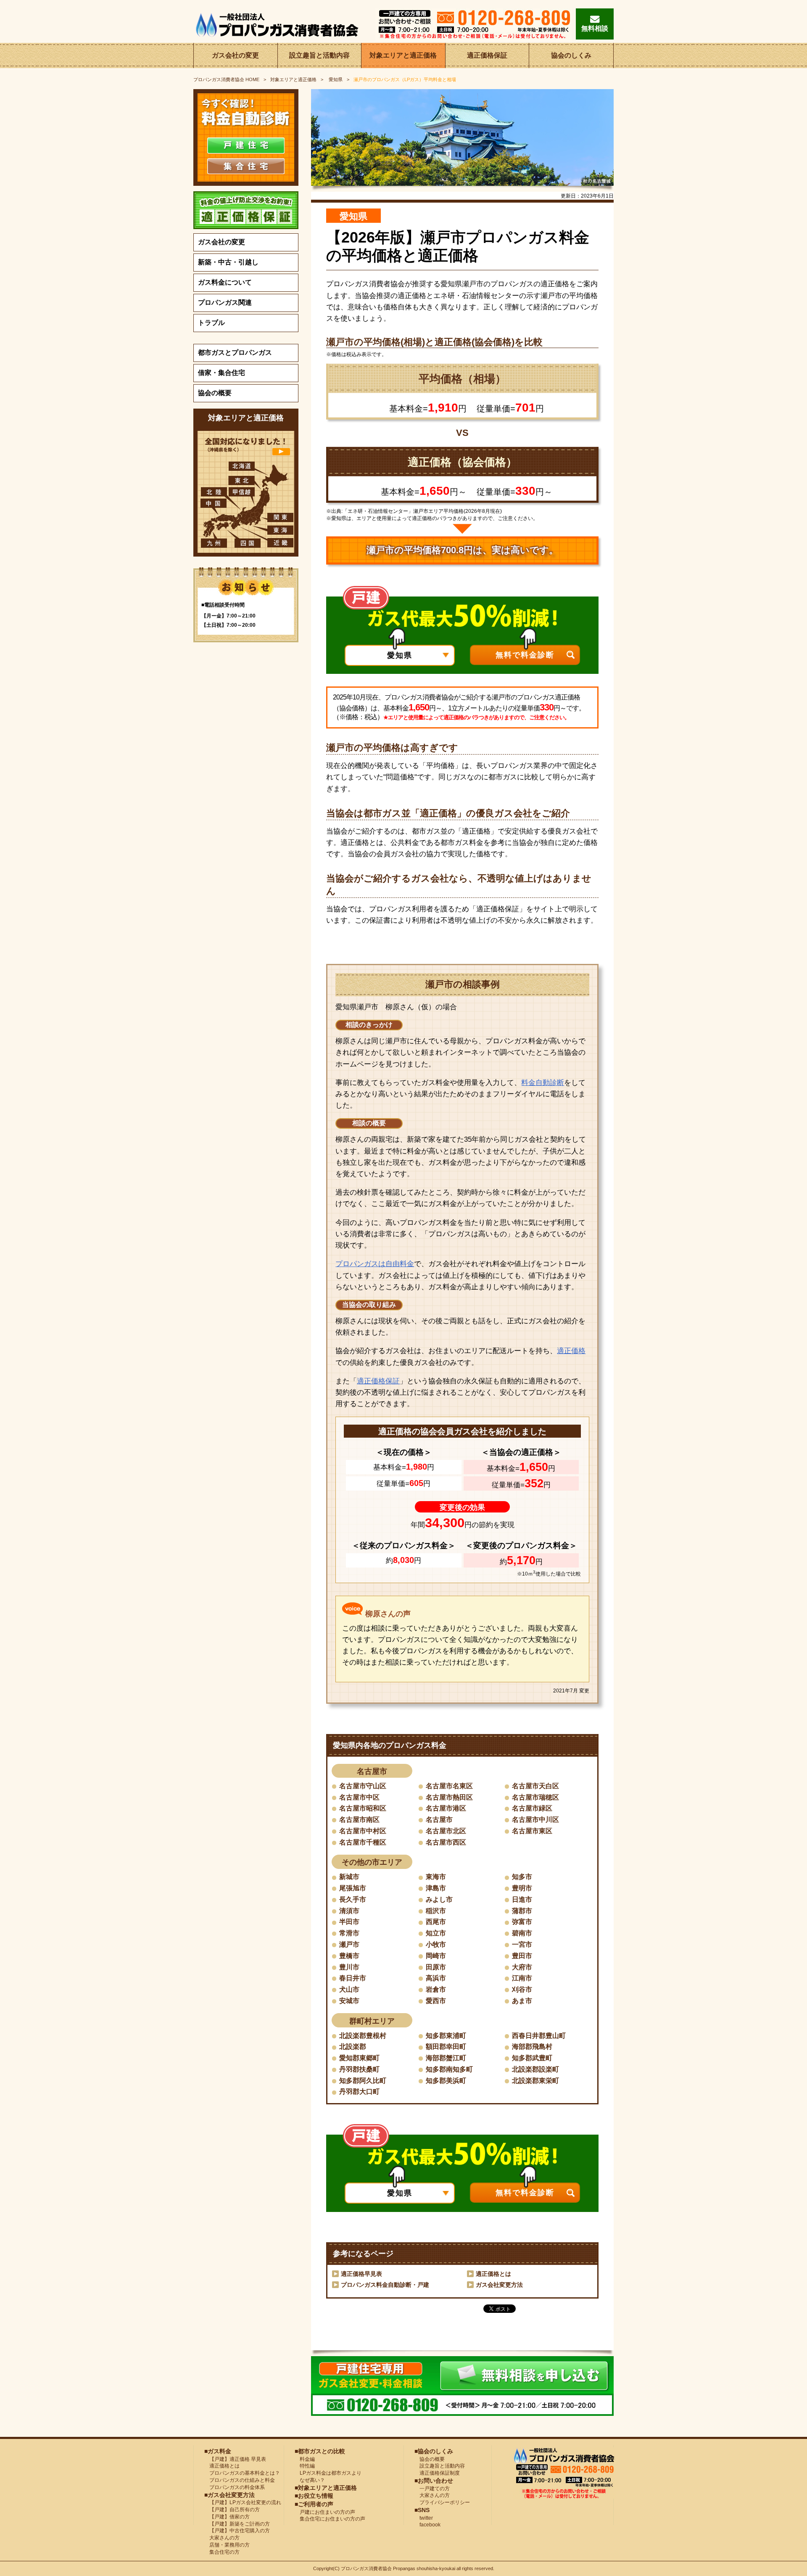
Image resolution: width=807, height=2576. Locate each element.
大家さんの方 (222, 2538)
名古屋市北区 (446, 1831)
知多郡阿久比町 (363, 2081)
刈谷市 (522, 1989)
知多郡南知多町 (449, 2069)
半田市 (349, 1922)
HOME (226, 79)
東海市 (436, 1877)
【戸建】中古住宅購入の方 (237, 2531)
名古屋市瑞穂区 (535, 1797)
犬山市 (349, 1989)
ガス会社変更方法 (499, 2285)
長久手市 (353, 1899)
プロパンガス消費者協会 (366, 2568)
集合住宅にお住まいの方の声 (330, 2519)
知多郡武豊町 (532, 2058)
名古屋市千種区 (363, 1842)
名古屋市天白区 (535, 1786)
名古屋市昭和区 (363, 1808)
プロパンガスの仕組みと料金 (240, 2480)
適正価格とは (493, 2274)
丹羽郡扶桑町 (359, 2069)
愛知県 (335, 79)
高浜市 (436, 1978)
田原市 (436, 1967)
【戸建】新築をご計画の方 (237, 2524)
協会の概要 (215, 393)
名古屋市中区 (359, 1797)
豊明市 (522, 1888)
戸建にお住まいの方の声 (325, 2512)
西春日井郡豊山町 (539, 2036)
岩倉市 (436, 1989)
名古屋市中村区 (363, 1831)
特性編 (305, 2466)
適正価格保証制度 (437, 2473)
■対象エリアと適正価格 (326, 2488)
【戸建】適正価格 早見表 (235, 2459)
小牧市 (436, 1944)
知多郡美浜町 (446, 2081)
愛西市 (436, 2001)
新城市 (349, 1877)
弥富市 (522, 1922)
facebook (427, 2525)
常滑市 (349, 1933)
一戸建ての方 (435, 2489)
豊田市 (522, 1956)
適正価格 (571, 1351)
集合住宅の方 (222, 2552)
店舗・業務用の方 (227, 2545)
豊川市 (349, 1967)
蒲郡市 (522, 1911)
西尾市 (436, 1922)
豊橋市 (349, 1956)
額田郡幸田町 (446, 2047)
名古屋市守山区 (363, 1786)
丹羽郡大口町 (359, 2092)
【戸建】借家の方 (227, 2517)
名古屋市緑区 (532, 1808)
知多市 (522, 1877)
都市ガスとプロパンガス (235, 352)
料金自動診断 (543, 1083)
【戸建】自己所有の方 (232, 2510)
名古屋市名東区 (449, 1786)
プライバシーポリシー (442, 2502)
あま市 (522, 2001)
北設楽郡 (353, 2047)
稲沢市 (436, 1911)
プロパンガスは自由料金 (375, 1264)
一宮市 (522, 1944)
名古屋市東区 (532, 1831)
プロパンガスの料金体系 (235, 2487)
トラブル (211, 323)
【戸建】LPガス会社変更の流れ (243, 2502)
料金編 (305, 2459)
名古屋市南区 (359, 1820)
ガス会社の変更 (235, 55)
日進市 (522, 1899)
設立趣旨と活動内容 (319, 55)
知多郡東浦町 (446, 2036)
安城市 (349, 2001)
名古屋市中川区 (535, 1820)
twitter (424, 2518)
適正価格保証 (487, 55)
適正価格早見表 (361, 2274)
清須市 (349, 1911)
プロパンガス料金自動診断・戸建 (385, 2285)
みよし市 (439, 1899)
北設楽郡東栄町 (535, 2081)
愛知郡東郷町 (359, 2058)
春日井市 (353, 1978)
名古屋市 (439, 1820)
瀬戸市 (349, 1944)
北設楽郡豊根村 (363, 2036)
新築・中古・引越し (228, 262)
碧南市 (522, 1933)
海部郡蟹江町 (446, 2058)
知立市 (436, 1933)
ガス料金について (225, 282)
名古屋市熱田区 (449, 1797)
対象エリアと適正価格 (403, 55)
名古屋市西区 (446, 1842)
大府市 (522, 1967)
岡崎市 (436, 1956)
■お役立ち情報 (314, 2496)
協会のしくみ (571, 55)
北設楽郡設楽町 (535, 2069)
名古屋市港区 (446, 1808)
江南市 (522, 1978)
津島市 (436, 1888)
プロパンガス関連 (225, 302)
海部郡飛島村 (532, 2047)
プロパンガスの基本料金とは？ (242, 2473)
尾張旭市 (353, 1888)
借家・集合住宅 (222, 373)
